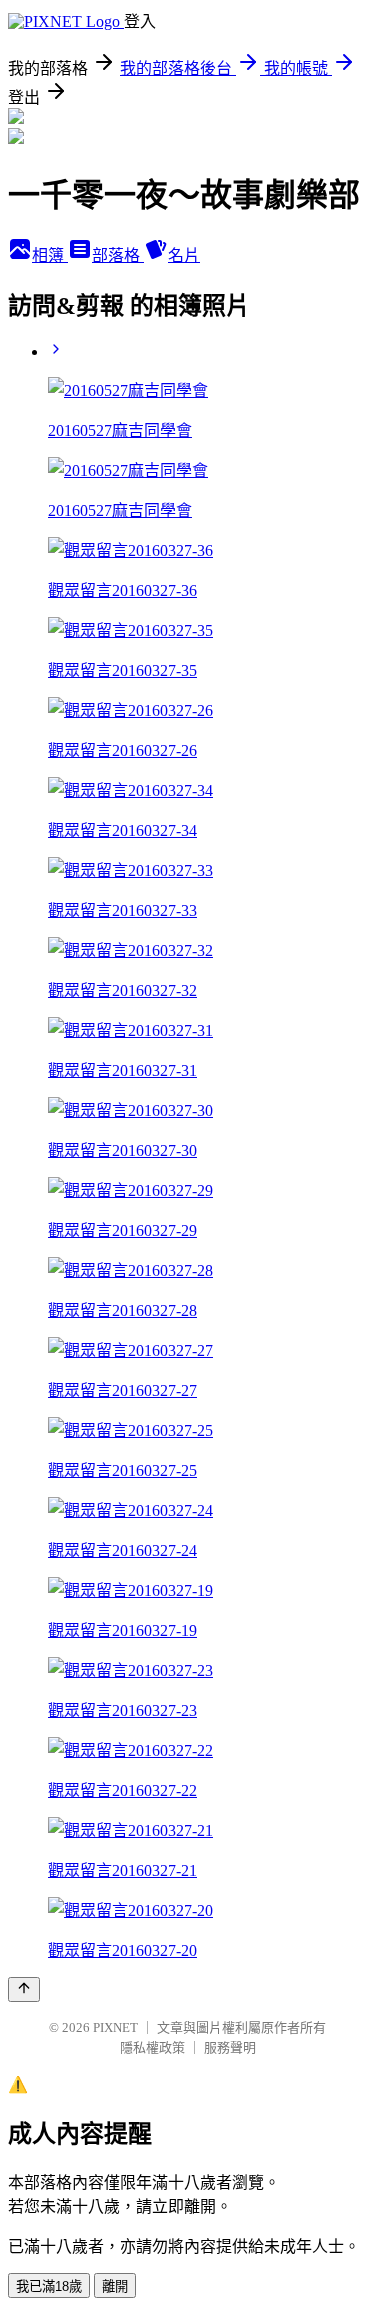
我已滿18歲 (49, 2286)
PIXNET (115, 2027)
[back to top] (24, 1989)
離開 (115, 2286)
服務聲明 (230, 2047)
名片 (184, 255)
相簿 (50, 255)
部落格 (118, 255)
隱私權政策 (152, 2047)
